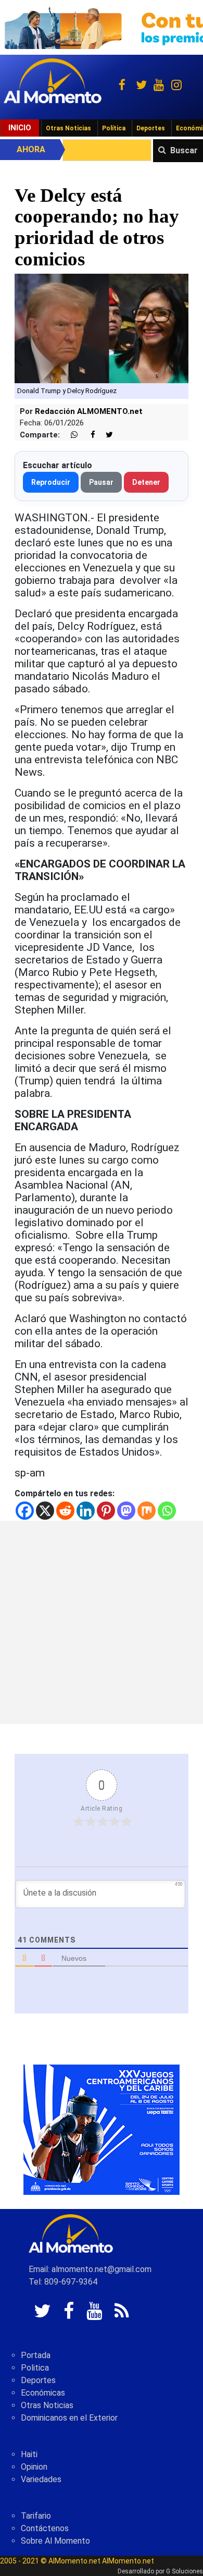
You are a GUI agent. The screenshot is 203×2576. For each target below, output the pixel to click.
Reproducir (51, 482)
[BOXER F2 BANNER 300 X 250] (102, 2129)
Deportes (151, 128)
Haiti (29, 2454)
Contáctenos (45, 2528)
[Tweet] (105, 435)
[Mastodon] (126, 1511)
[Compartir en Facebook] (87, 435)
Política (114, 128)
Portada (36, 2355)
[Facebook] (25, 1511)
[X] (45, 1511)
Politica (35, 2368)
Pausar (101, 482)
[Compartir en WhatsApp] (70, 435)
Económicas (43, 2393)
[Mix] (147, 1511)
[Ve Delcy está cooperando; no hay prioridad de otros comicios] (102, 328)
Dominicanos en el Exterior (69, 2418)
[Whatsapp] (167, 1511)
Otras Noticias (68, 128)
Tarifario (36, 2516)
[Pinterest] (106, 1511)
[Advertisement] (102, 1622)
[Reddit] (65, 1511)
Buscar (184, 150)
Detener (146, 482)
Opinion (34, 2467)
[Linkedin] (86, 1511)
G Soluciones (185, 2571)
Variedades (41, 2479)
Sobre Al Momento (55, 2541)
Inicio (20, 128)
